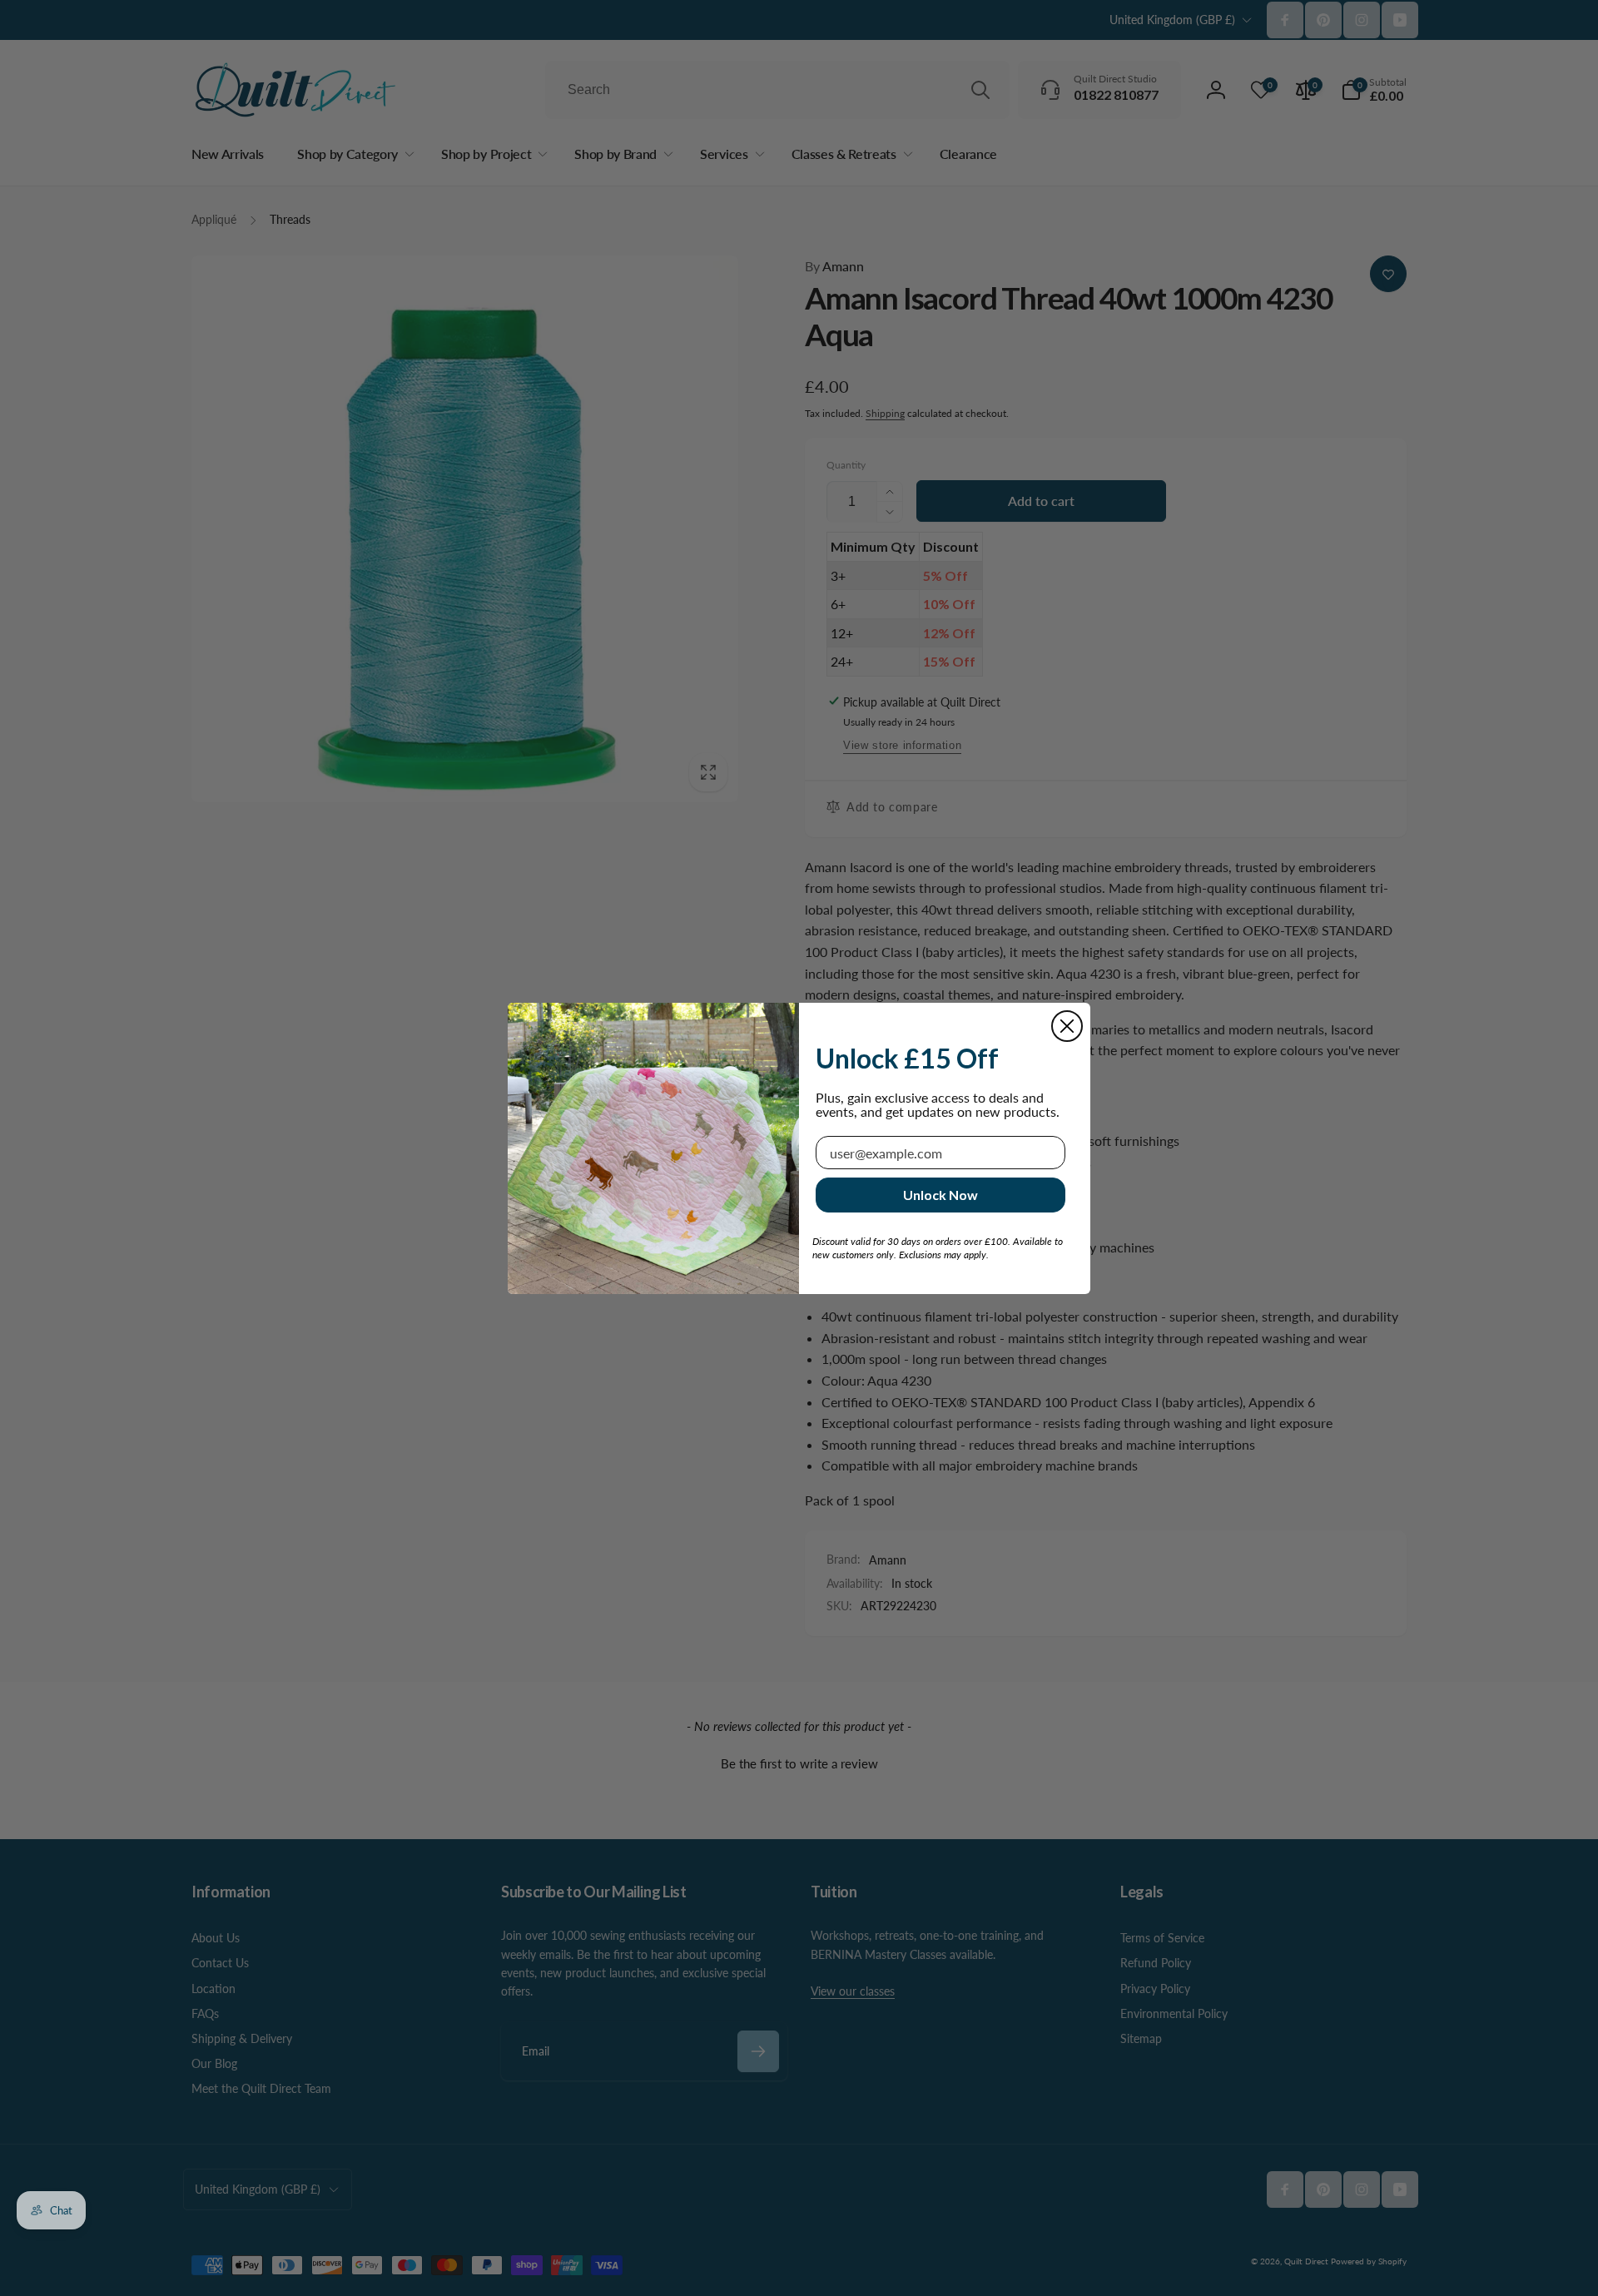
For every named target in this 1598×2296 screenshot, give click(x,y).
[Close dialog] (1067, 1026)
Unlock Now (940, 1195)
